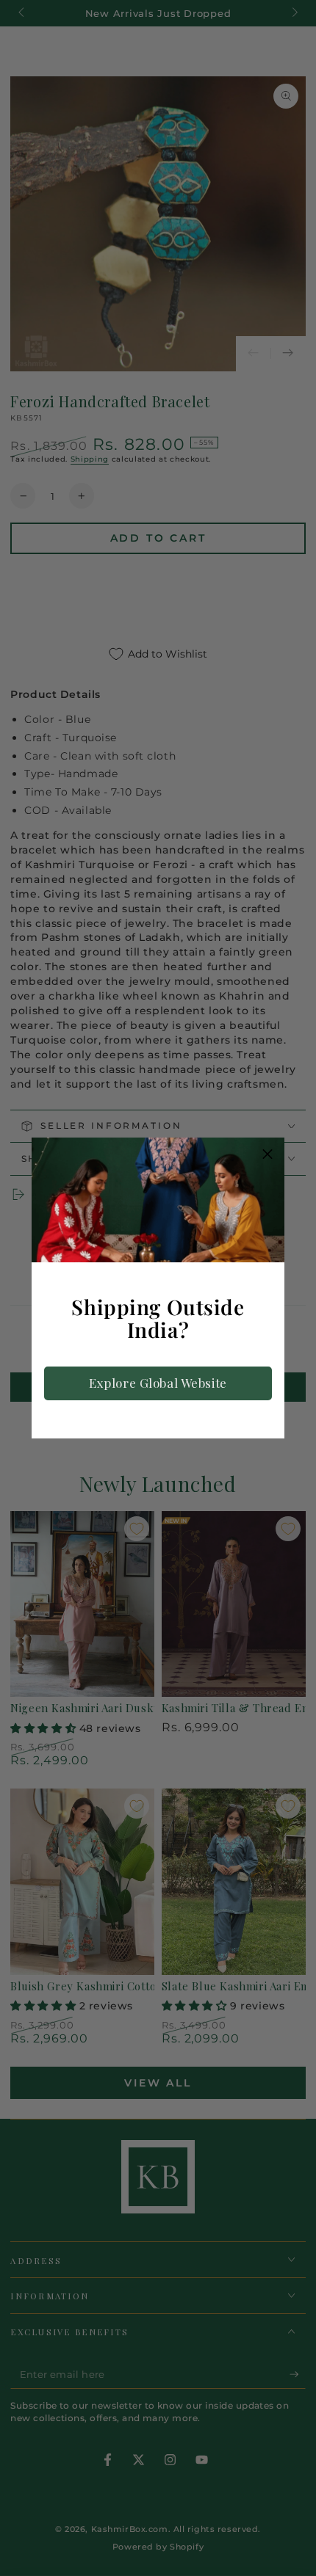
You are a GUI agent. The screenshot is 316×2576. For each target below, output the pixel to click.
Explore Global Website (158, 1383)
